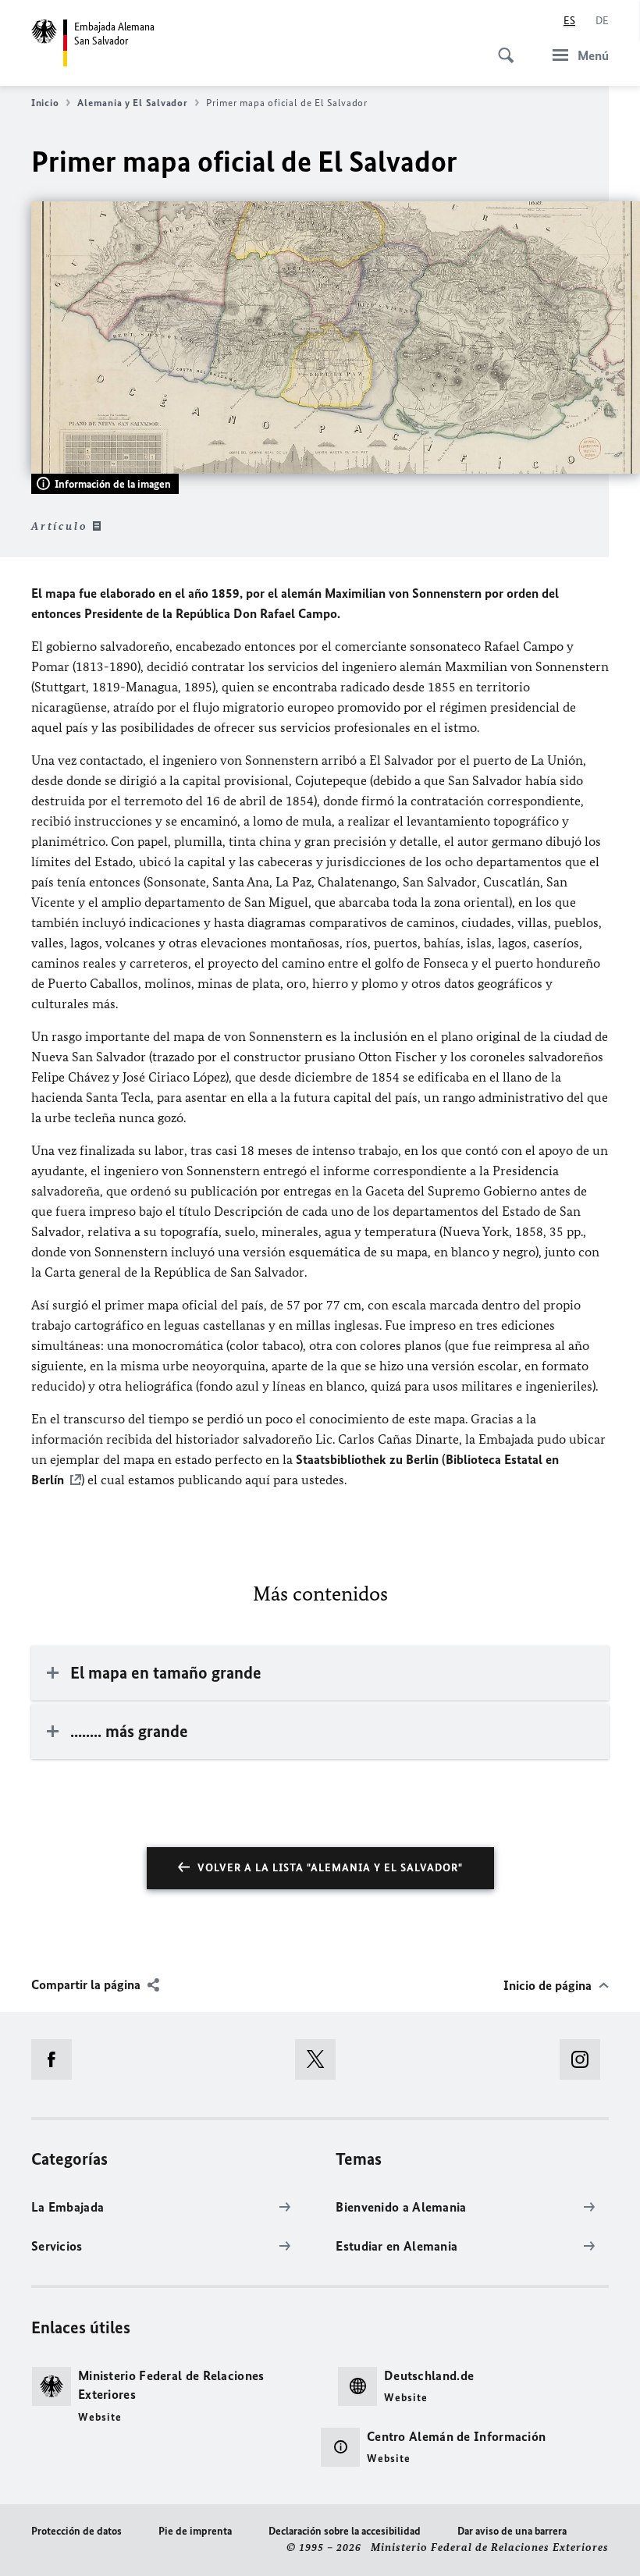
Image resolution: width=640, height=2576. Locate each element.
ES (569, 21)
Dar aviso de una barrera (512, 2531)
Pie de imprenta (195, 2531)
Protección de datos (76, 2531)
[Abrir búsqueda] (501, 47)
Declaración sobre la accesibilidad (345, 2531)
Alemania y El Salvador (132, 103)
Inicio (45, 103)
